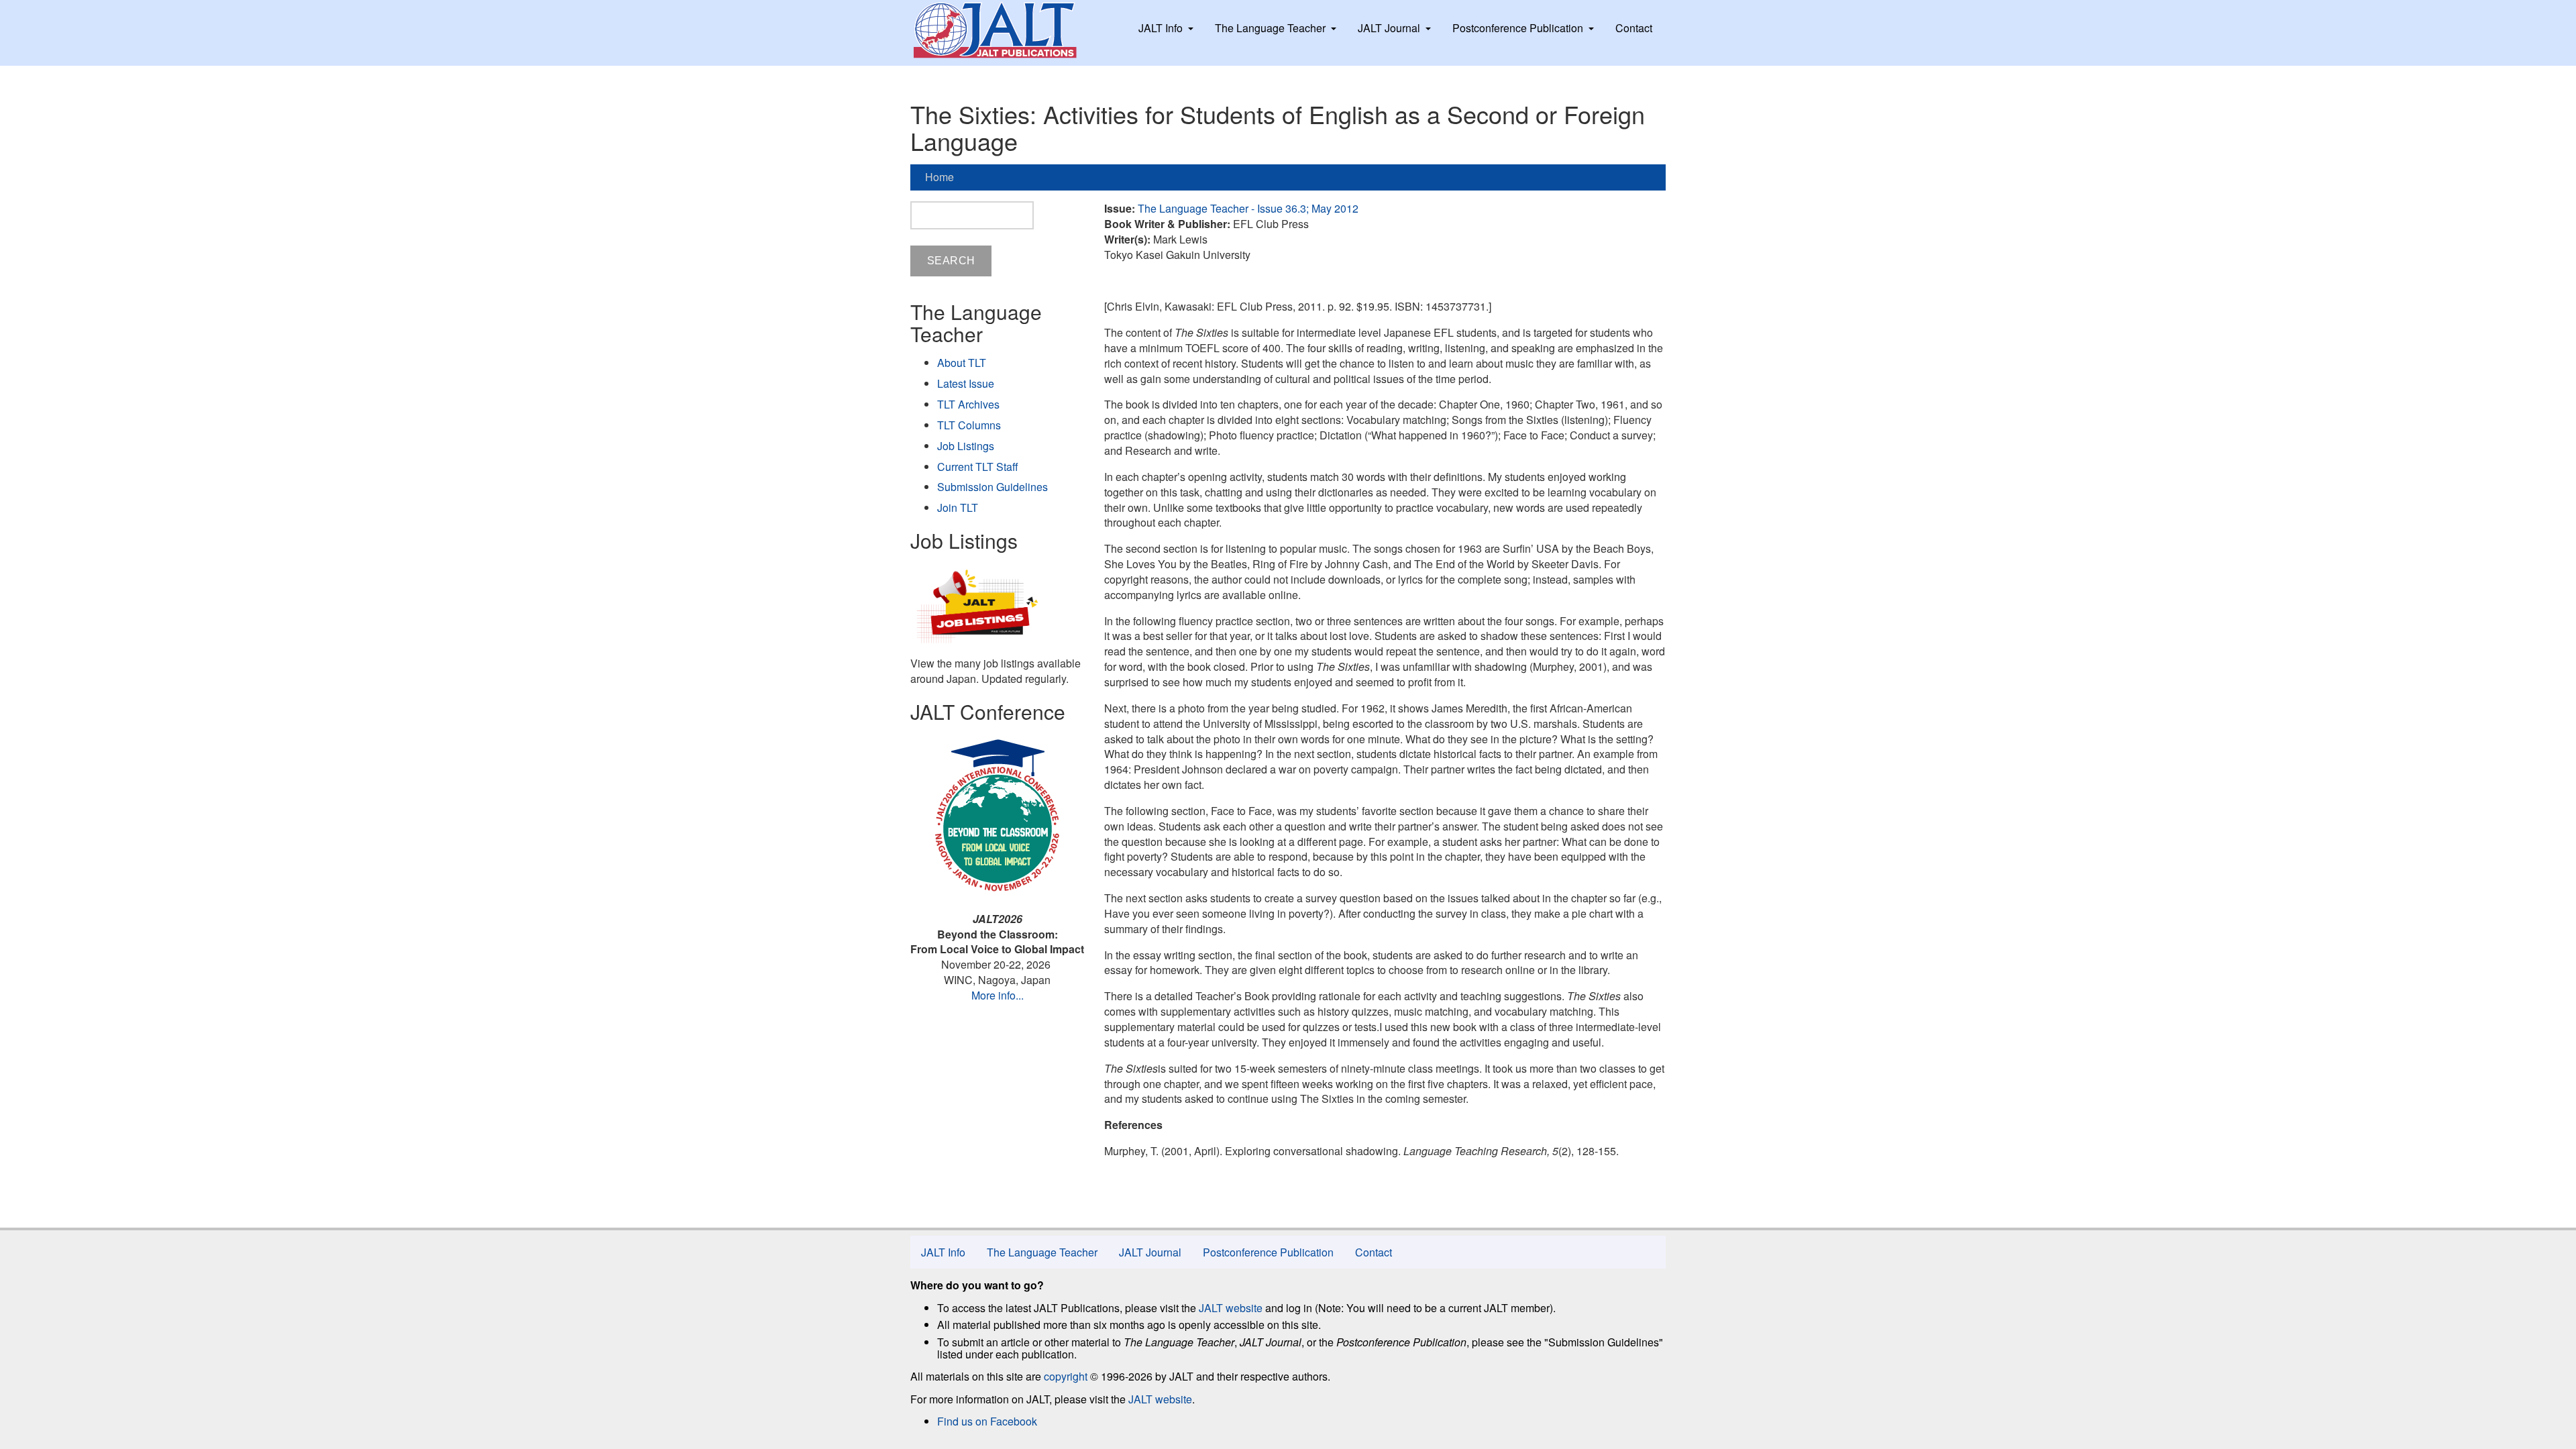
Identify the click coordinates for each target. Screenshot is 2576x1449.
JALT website (1231, 1308)
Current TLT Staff (978, 467)
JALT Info (1161, 28)
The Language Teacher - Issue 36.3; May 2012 (1248, 208)
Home (940, 177)
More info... (998, 995)
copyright (1066, 1376)
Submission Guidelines (992, 487)
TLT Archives (968, 404)
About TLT (962, 363)
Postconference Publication (1518, 28)
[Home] (1008, 30)
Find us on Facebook (987, 1421)
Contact (1634, 28)
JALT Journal (1389, 28)
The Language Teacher (1270, 28)
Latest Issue (966, 383)
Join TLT (958, 507)
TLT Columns (969, 425)
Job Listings (966, 446)
